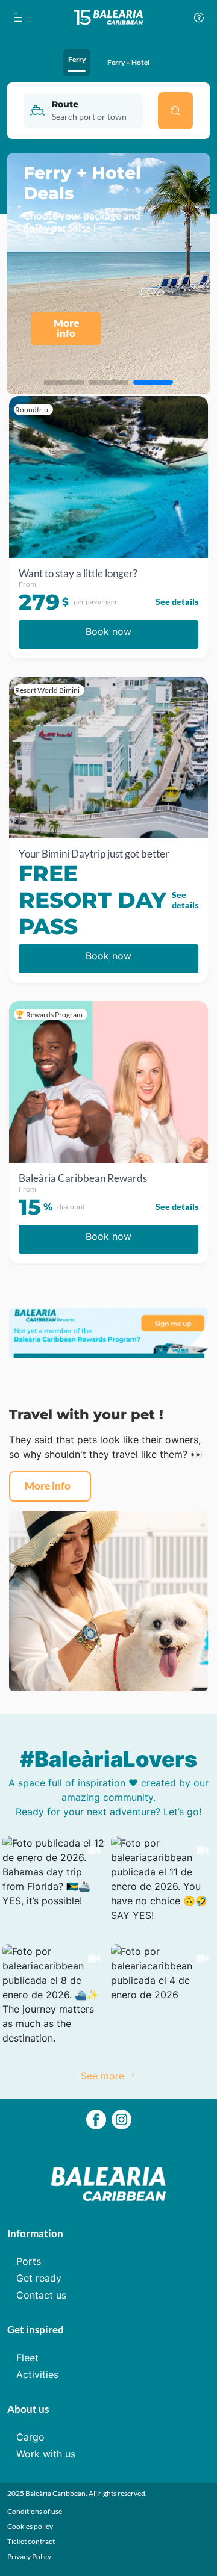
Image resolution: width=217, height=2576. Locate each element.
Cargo (30, 2437)
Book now (108, 631)
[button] (54, 1887)
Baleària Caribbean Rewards (83, 1178)
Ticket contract (31, 2541)
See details (177, 602)
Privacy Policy (29, 2556)
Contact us (41, 2295)
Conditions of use (35, 2511)
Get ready (39, 2278)
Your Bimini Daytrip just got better (94, 854)
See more (104, 2076)
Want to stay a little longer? (78, 574)
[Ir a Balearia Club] (109, 17)
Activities (37, 2374)
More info (48, 1486)
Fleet (27, 2358)
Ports (29, 2261)
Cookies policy (30, 2526)
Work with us (46, 2454)
